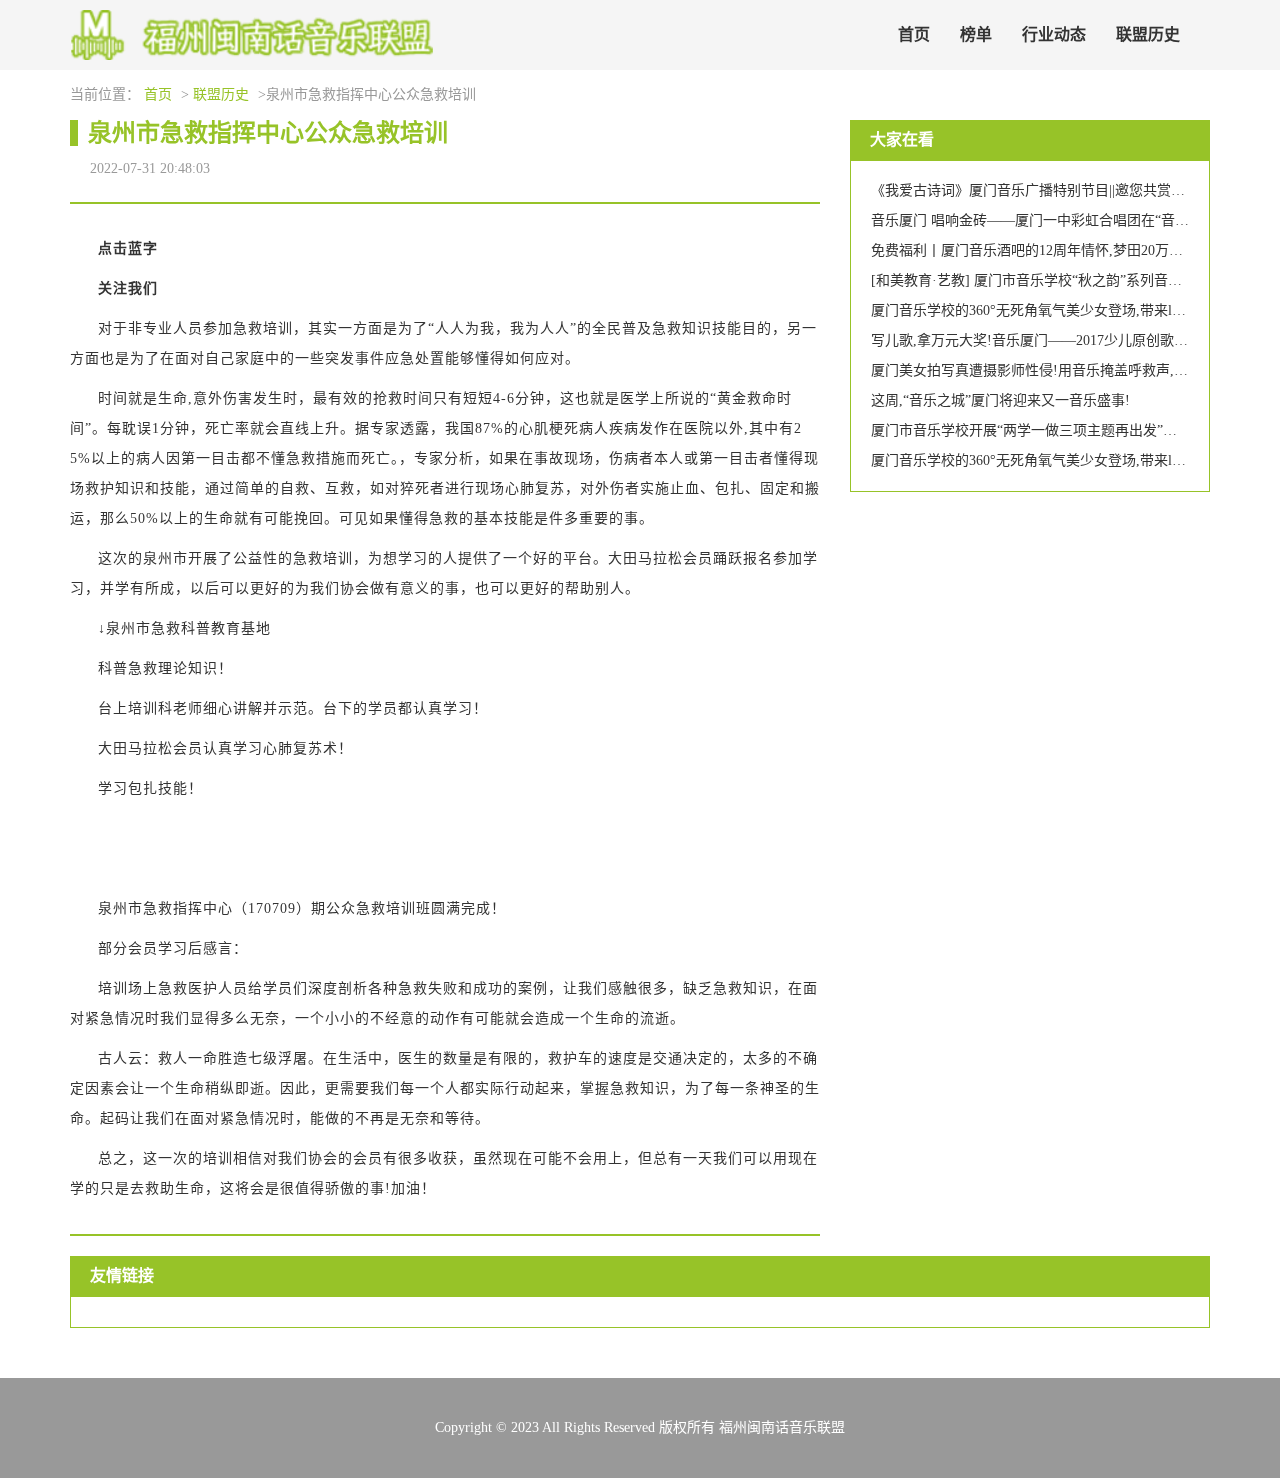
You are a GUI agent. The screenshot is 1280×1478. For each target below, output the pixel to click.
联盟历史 (1148, 34)
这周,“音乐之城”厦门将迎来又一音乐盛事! (1000, 400)
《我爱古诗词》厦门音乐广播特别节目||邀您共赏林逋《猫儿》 (1063, 190)
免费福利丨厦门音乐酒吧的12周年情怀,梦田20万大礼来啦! (1050, 250)
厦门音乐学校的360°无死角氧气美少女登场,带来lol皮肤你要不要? (1072, 310)
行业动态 (1054, 34)
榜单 (976, 34)
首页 (914, 34)
